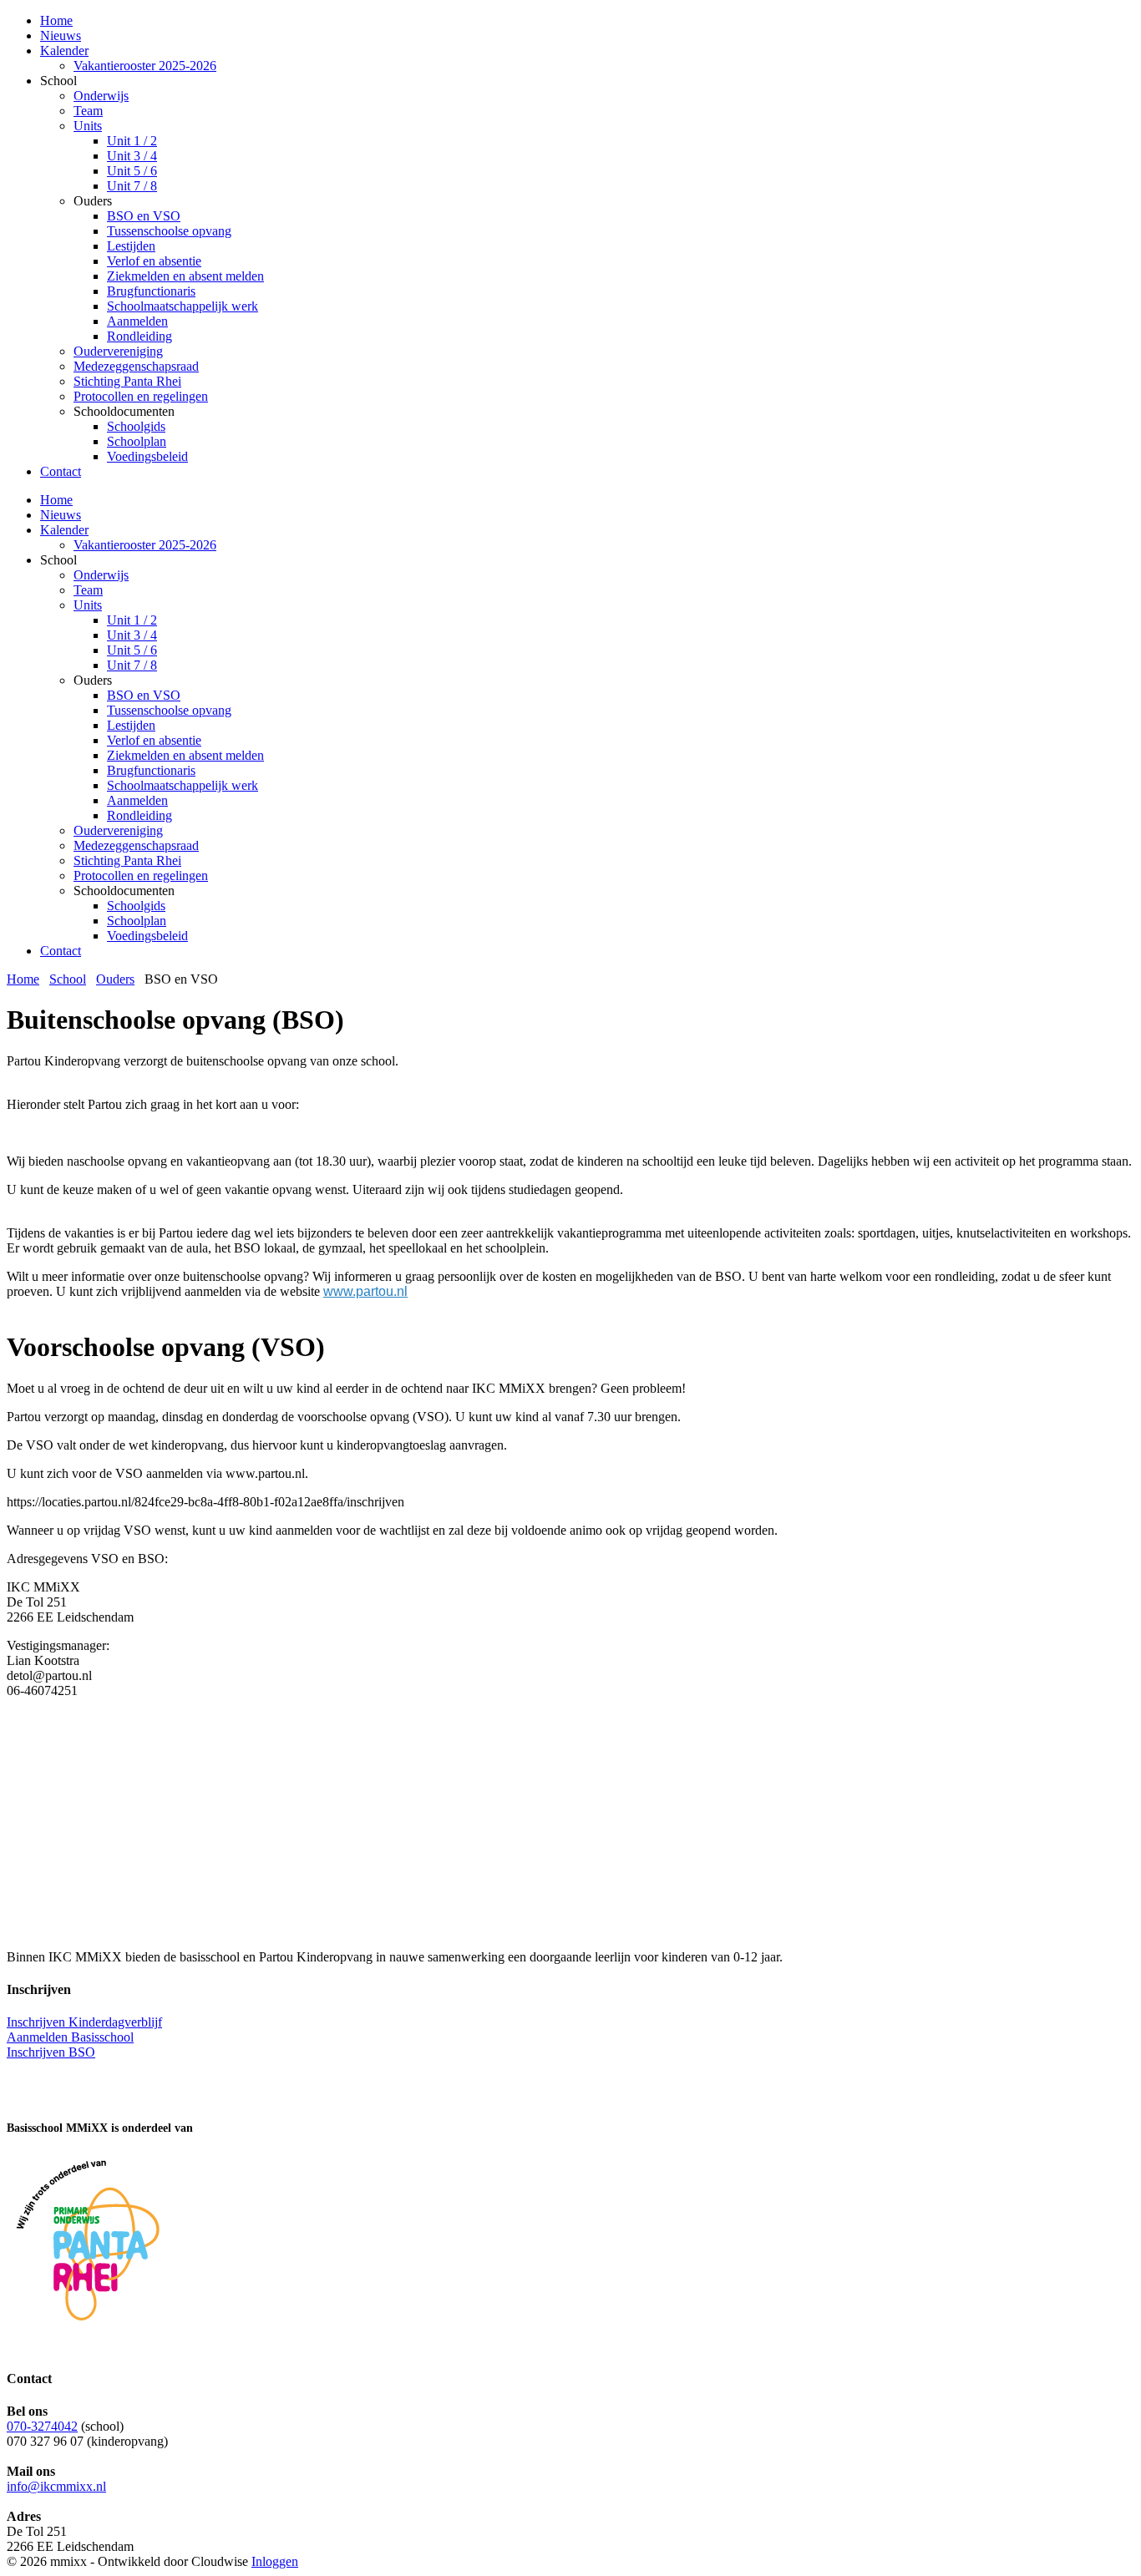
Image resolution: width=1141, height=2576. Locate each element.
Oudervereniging (118, 830)
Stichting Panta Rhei (127, 860)
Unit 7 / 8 (132, 665)
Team (88, 590)
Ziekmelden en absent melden (185, 755)
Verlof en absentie (154, 740)
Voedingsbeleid (147, 936)
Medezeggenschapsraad (136, 845)
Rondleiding (139, 815)
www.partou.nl (365, 1291)
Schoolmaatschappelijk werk (183, 785)
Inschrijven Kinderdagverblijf (84, 2022)
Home (56, 500)
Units (88, 605)
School (68, 979)
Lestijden (131, 725)
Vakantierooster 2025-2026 (145, 545)
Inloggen (275, 2561)
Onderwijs (101, 575)
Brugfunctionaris (151, 770)
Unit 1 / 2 (132, 620)
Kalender (64, 530)
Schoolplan (137, 921)
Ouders (115, 979)
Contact (61, 951)
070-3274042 (42, 2426)
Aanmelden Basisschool (70, 2037)
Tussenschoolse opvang (169, 710)
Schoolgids (136, 906)
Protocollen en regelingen (141, 876)
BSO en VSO (144, 695)
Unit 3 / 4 (132, 635)
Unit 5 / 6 (132, 650)
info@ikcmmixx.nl (56, 2486)
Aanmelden (137, 800)
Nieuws (61, 515)
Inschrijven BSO (51, 2052)
